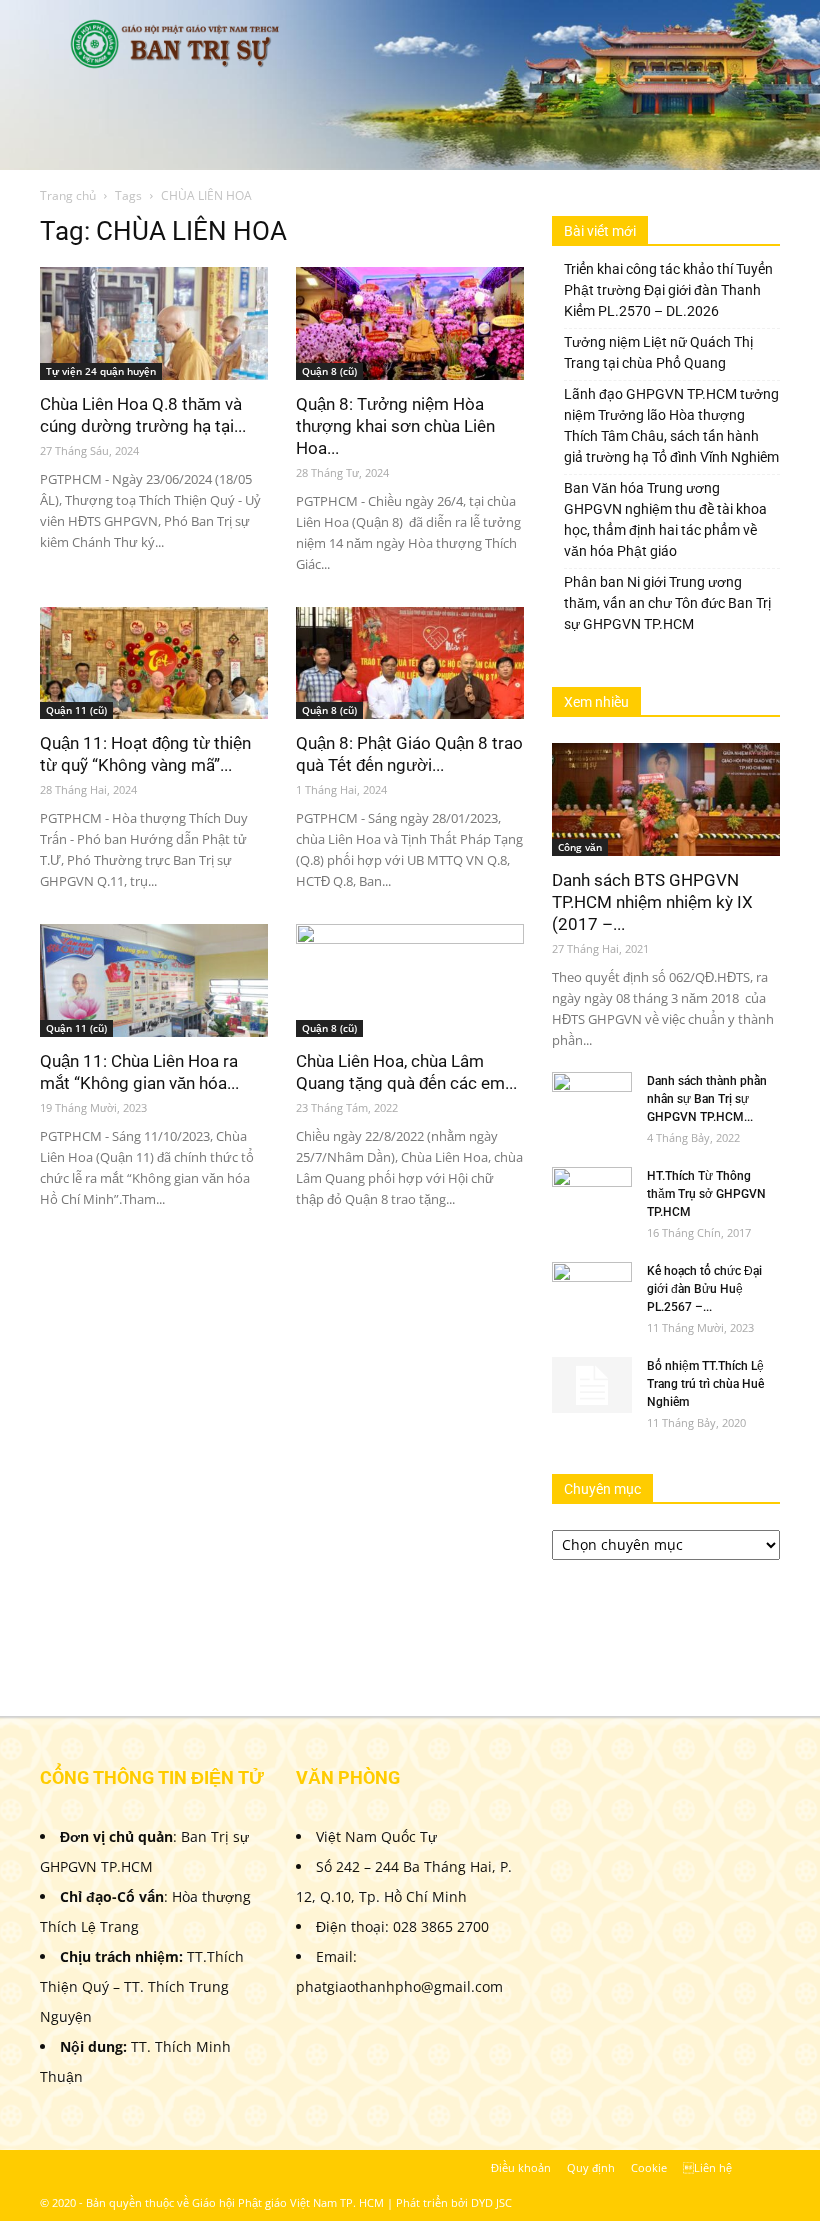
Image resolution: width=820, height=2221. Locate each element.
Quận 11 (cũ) (76, 710)
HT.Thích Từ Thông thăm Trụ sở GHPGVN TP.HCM (706, 1194)
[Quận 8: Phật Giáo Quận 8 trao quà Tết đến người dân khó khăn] (410, 663)
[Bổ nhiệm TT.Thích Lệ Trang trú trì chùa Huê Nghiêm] (592, 1385)
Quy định (591, 2167)
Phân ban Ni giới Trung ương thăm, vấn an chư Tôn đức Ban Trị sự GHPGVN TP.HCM (667, 603)
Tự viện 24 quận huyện (101, 371)
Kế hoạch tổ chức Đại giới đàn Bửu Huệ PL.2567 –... (704, 1289)
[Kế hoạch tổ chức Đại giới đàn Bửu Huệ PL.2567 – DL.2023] (592, 1290)
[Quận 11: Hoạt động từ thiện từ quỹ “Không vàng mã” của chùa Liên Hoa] (154, 663)
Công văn (580, 847)
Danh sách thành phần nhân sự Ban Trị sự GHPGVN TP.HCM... (707, 1099)
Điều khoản (521, 2167)
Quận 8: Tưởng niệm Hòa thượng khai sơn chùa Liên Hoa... (395, 426)
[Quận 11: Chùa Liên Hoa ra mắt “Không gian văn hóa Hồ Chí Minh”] (154, 980)
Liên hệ (707, 2167)
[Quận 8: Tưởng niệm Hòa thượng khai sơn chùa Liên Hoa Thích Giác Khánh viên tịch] (410, 323)
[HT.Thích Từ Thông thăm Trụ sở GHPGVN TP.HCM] (592, 1195)
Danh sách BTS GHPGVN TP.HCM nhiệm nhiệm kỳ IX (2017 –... (652, 902)
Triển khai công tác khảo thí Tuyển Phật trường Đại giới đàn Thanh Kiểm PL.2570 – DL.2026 (668, 290)
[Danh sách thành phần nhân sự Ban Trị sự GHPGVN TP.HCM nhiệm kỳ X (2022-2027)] (592, 1100)
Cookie (649, 2167)
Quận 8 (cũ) (329, 371)
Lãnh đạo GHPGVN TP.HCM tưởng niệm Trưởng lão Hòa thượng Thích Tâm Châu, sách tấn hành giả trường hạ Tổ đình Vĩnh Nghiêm (671, 425)
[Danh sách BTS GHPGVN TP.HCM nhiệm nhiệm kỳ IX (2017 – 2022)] (666, 799)
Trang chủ (68, 195)
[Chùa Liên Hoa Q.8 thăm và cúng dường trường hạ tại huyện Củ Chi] (154, 323)
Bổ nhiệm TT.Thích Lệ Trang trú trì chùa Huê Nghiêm (705, 1384)
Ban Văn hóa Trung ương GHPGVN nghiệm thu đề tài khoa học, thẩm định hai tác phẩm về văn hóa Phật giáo (665, 519)
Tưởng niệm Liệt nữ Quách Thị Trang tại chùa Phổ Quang (658, 352)
